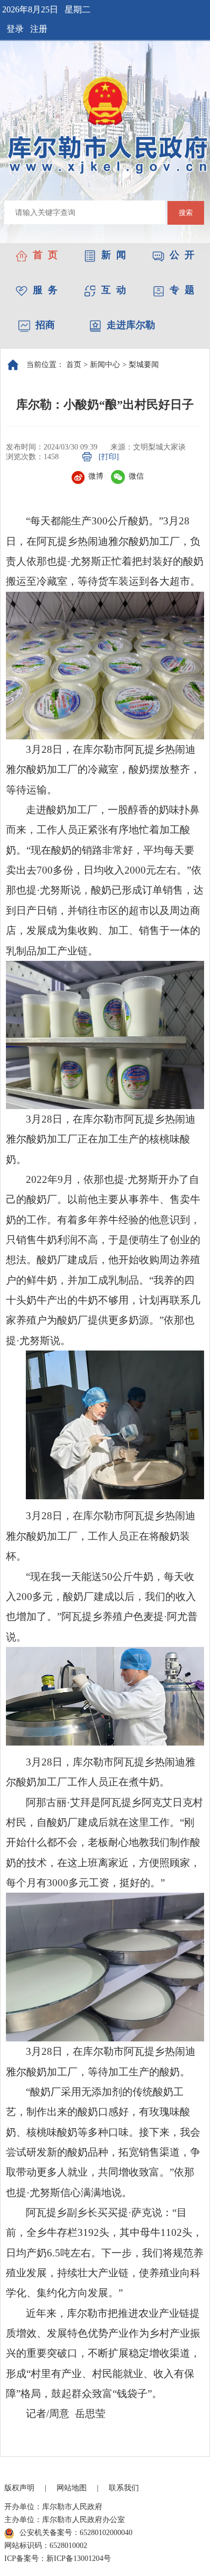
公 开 (182, 255)
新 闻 (114, 255)
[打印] (109, 457)
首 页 (45, 255)
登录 (15, 29)
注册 (39, 29)
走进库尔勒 (131, 325)
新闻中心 (105, 365)
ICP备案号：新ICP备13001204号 (58, 2558)
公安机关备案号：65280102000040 (76, 2533)
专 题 (182, 290)
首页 (74, 365)
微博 (96, 476)
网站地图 (72, 2488)
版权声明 (19, 2488)
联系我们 (124, 2488)
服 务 (45, 290)
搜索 (186, 213)
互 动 (114, 290)
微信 (136, 476)
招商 (45, 325)
